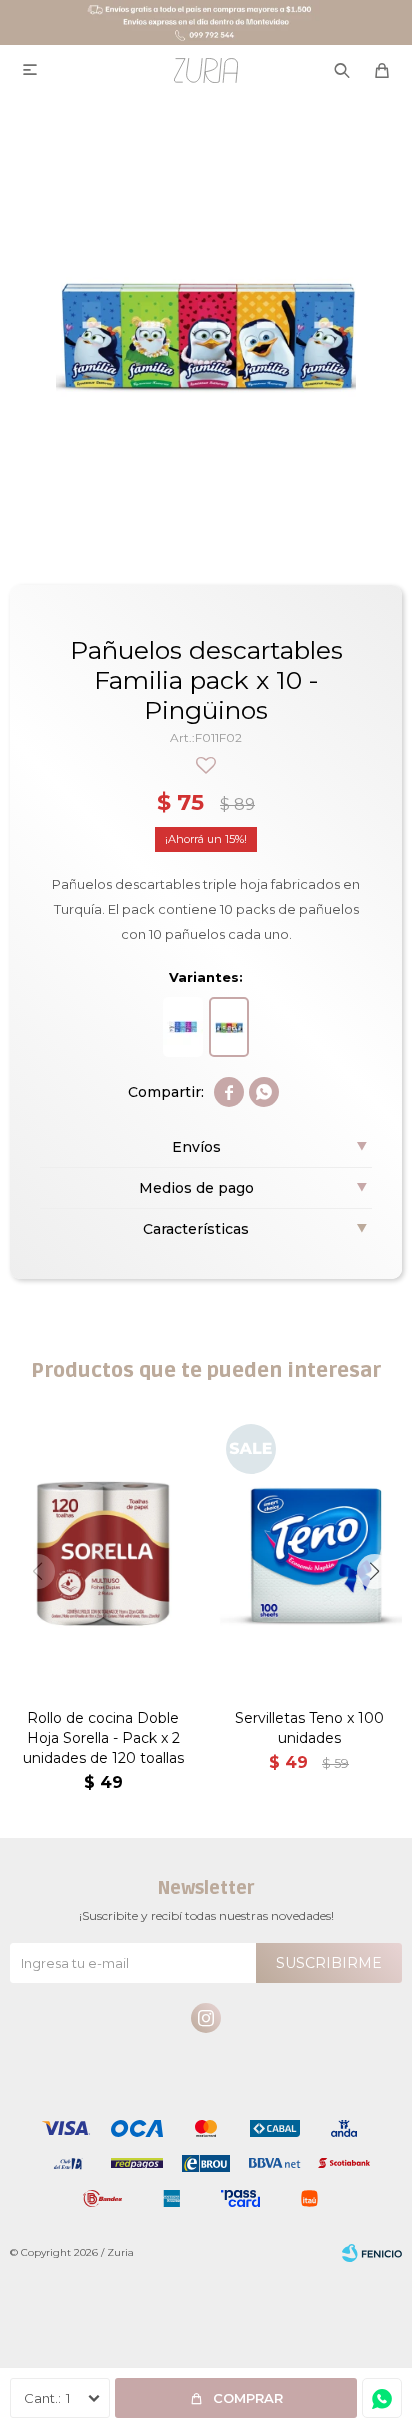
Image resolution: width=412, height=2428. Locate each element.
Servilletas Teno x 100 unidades (309, 1728)
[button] (374, 1571)
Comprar (248, 2398)
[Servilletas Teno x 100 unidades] (309, 1553)
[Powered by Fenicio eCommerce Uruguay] (372, 2253)
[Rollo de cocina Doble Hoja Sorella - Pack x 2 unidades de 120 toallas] (103, 1553)
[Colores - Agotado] (183, 1027)
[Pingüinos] (229, 1027)
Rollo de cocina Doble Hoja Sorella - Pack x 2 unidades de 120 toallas (103, 1738)
